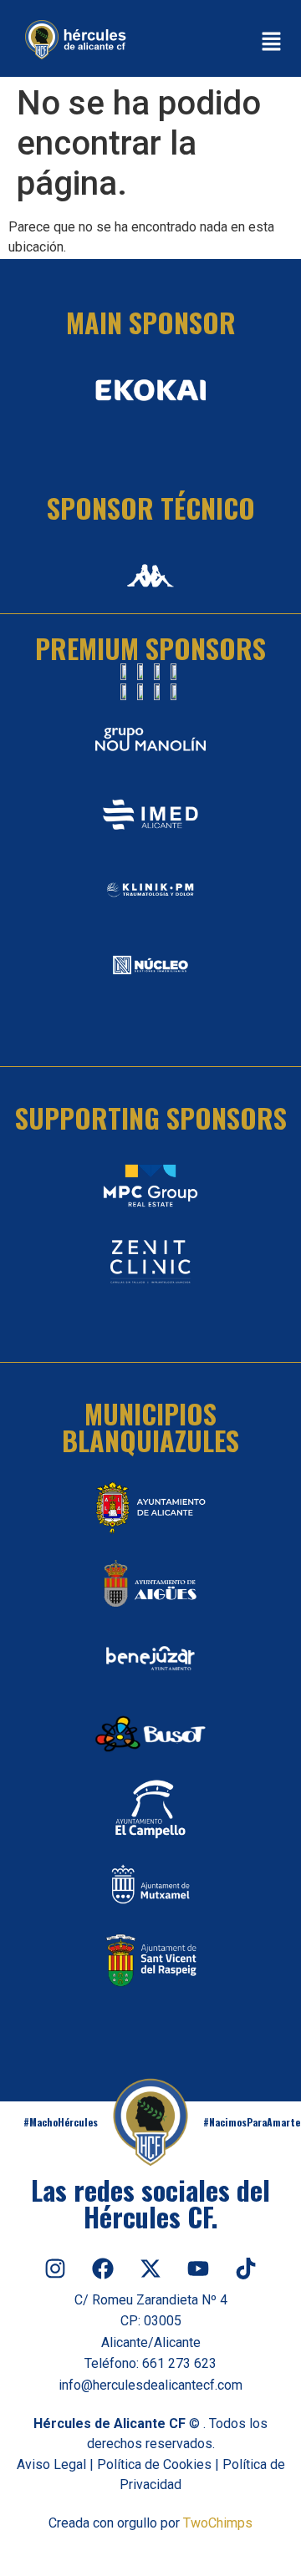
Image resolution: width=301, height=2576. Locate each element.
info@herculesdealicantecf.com (150, 2385)
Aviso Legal (51, 2464)
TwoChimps (218, 2523)
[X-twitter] (150, 2269)
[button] (272, 43)
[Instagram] (55, 2269)
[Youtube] (198, 2269)
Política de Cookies (154, 2464)
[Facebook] (103, 2269)
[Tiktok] (246, 2269)
